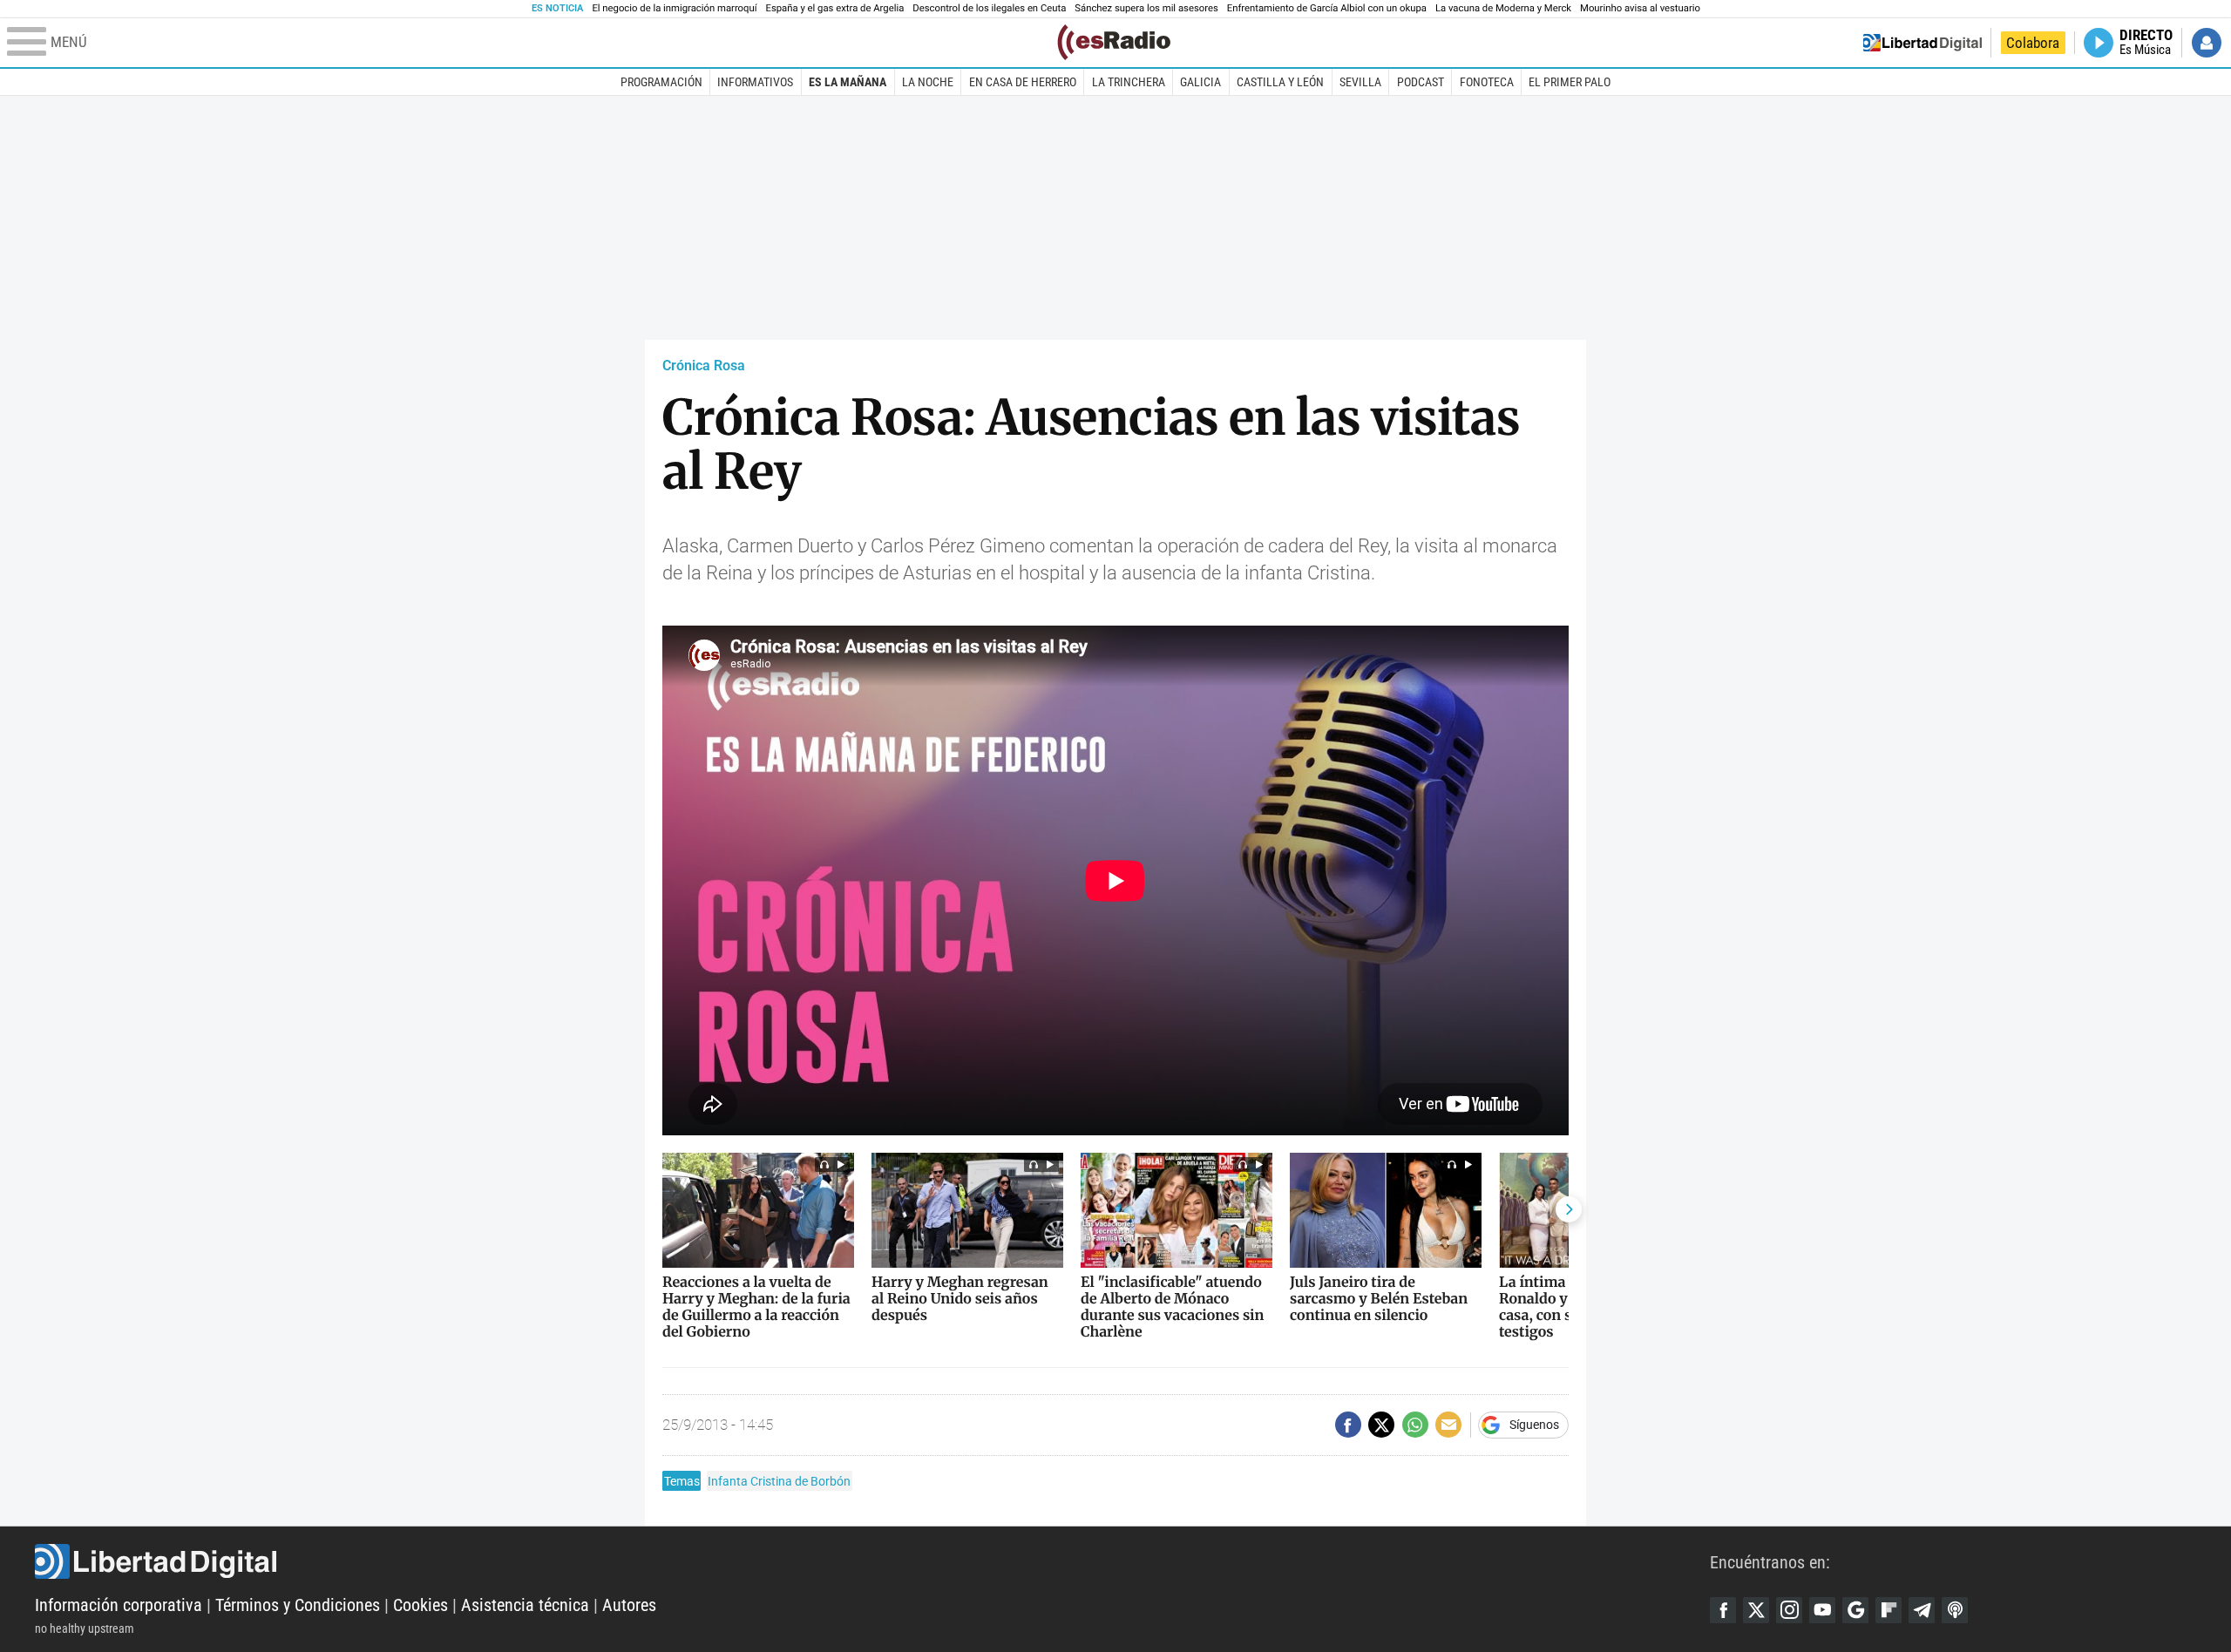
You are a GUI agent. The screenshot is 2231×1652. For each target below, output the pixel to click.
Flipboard (1889, 1610)
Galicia (1200, 82)
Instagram (1789, 1610)
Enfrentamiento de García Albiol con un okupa (1327, 8)
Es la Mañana (848, 82)
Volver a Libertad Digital (1922, 43)
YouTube (1822, 1610)
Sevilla (1360, 82)
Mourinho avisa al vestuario (1640, 8)
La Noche (928, 82)
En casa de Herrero (1023, 82)
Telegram (1922, 1610)
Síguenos (1534, 1425)
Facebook (1723, 1610)
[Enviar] (1415, 1425)
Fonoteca (1487, 82)
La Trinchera (1129, 82)
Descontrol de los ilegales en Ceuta (989, 8)
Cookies (420, 1605)
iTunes (1955, 1610)
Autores (629, 1605)
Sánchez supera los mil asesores (1146, 8)
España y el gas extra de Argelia (835, 8)
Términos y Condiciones (298, 1605)
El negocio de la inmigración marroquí (674, 8)
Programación (661, 82)
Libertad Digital (872, 1561)
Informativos (755, 82)
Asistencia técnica (525, 1605)
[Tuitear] (1381, 1425)
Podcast (1421, 82)
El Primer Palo (1570, 82)
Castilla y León (1280, 82)
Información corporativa (119, 1605)
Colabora (2033, 43)
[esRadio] (1114, 42)
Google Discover (1855, 1610)
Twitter (1756, 1610)
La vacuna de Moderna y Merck (1503, 8)
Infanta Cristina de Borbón (779, 1481)
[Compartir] (1348, 1425)
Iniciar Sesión (2207, 43)
